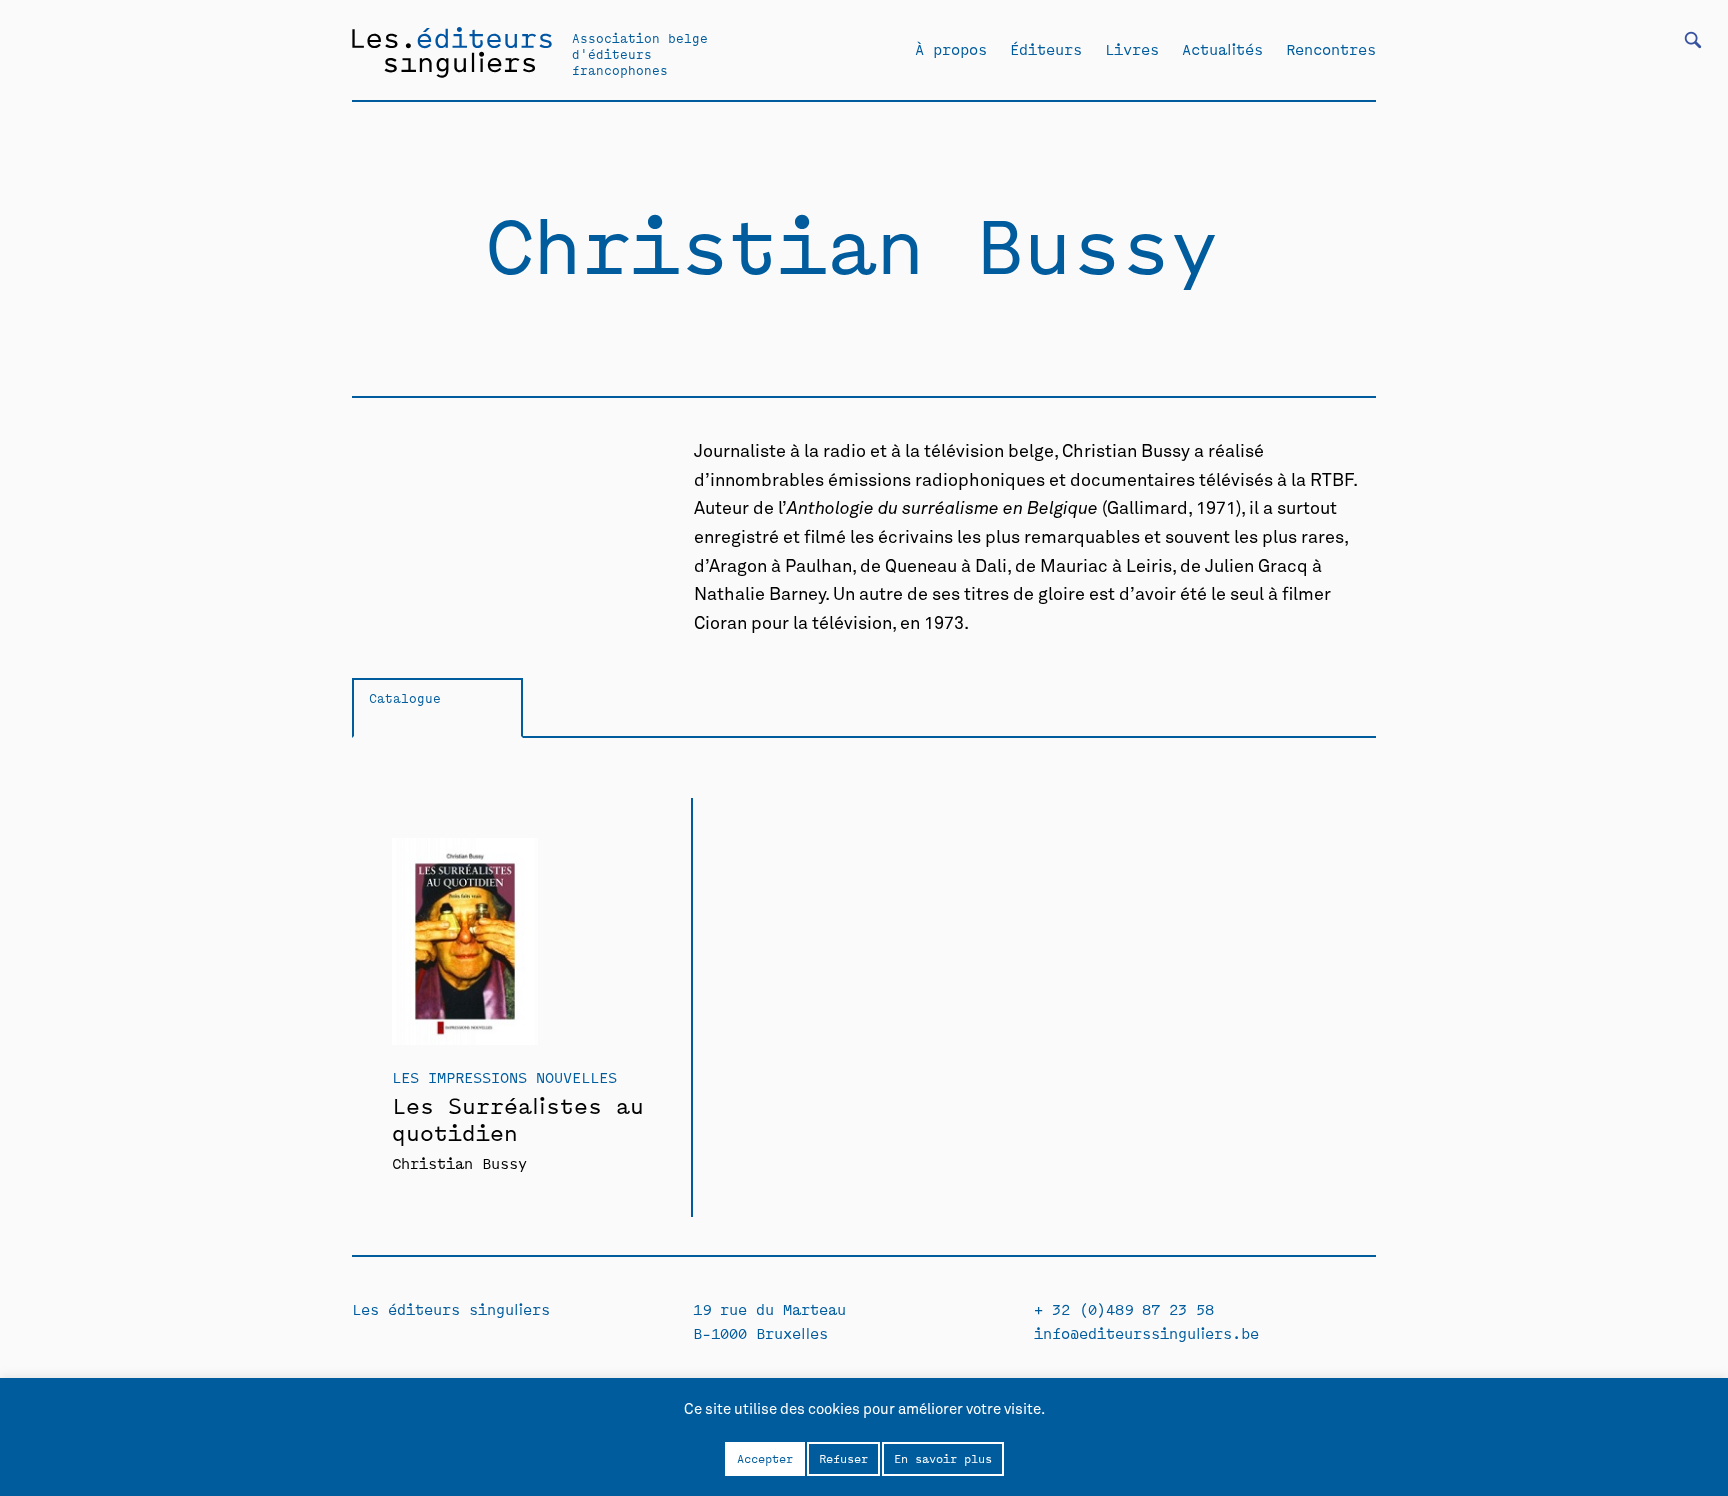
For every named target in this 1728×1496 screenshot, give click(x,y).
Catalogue (405, 697)
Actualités (1222, 49)
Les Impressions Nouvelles (504, 1076)
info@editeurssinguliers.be (1146, 1332)
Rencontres (1331, 49)
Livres (1132, 49)
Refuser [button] (843, 1458)
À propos (951, 49)
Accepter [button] (765, 1458)
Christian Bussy (459, 1162)
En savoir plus (943, 1458)
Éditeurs (1046, 49)
